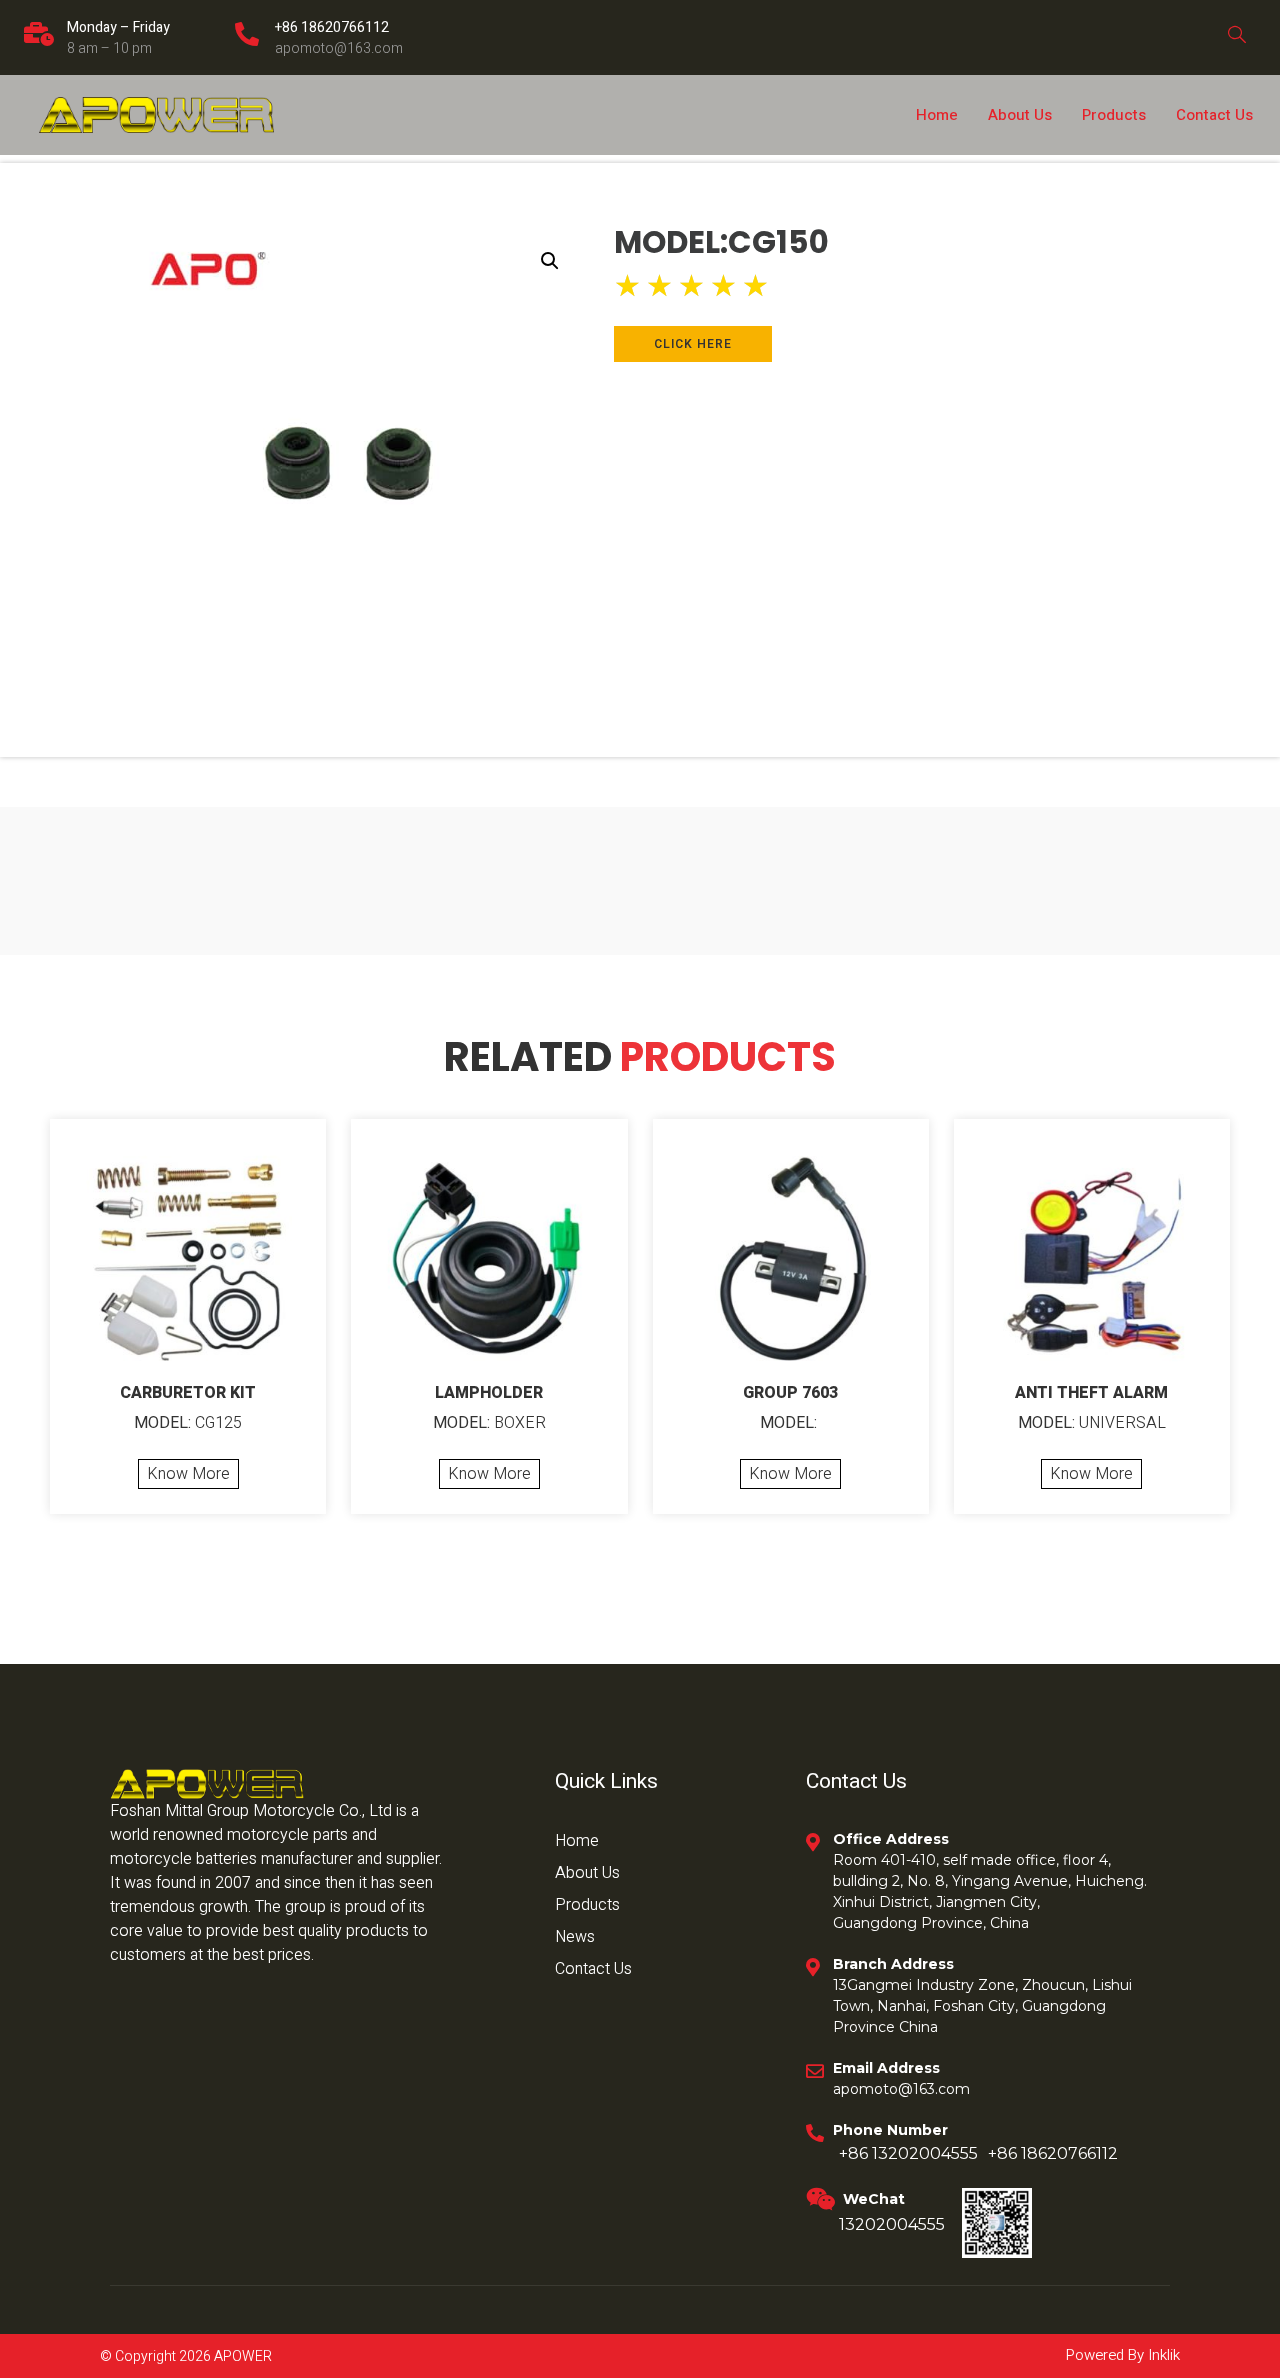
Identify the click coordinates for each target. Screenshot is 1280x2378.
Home (937, 115)
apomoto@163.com (339, 48)
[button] (550, 261)
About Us (1020, 115)
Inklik (1162, 2355)
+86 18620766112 (332, 27)
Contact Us (1214, 115)
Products (1114, 115)
